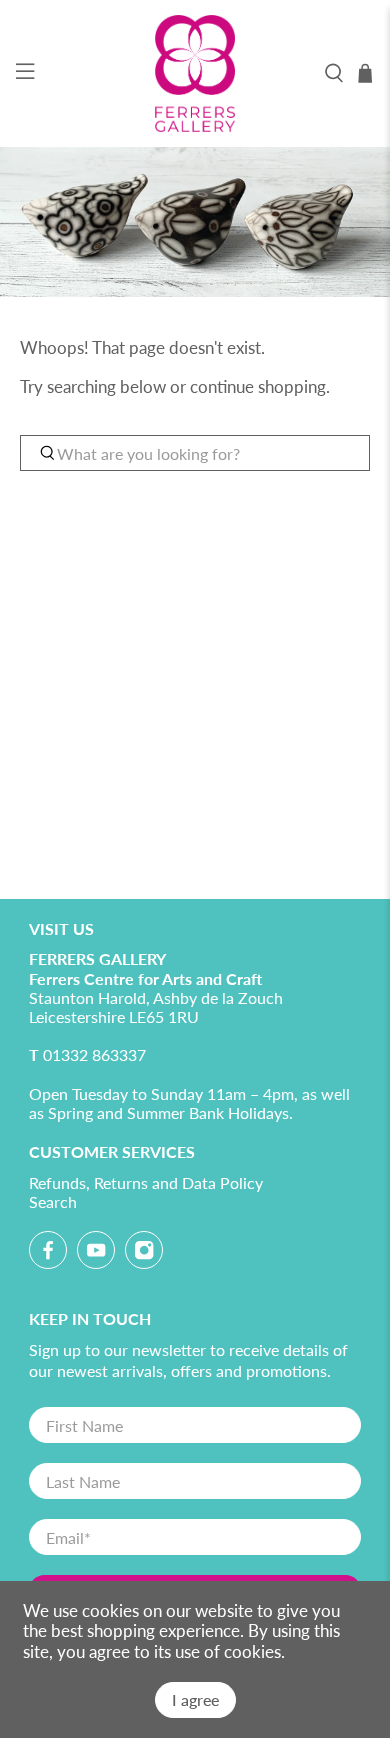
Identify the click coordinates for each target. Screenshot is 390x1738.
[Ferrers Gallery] (195, 73)
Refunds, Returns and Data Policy (146, 1182)
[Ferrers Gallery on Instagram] (144, 1254)
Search (53, 1201)
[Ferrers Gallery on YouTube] (96, 1254)
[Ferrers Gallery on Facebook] (48, 1254)
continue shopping (258, 386)
